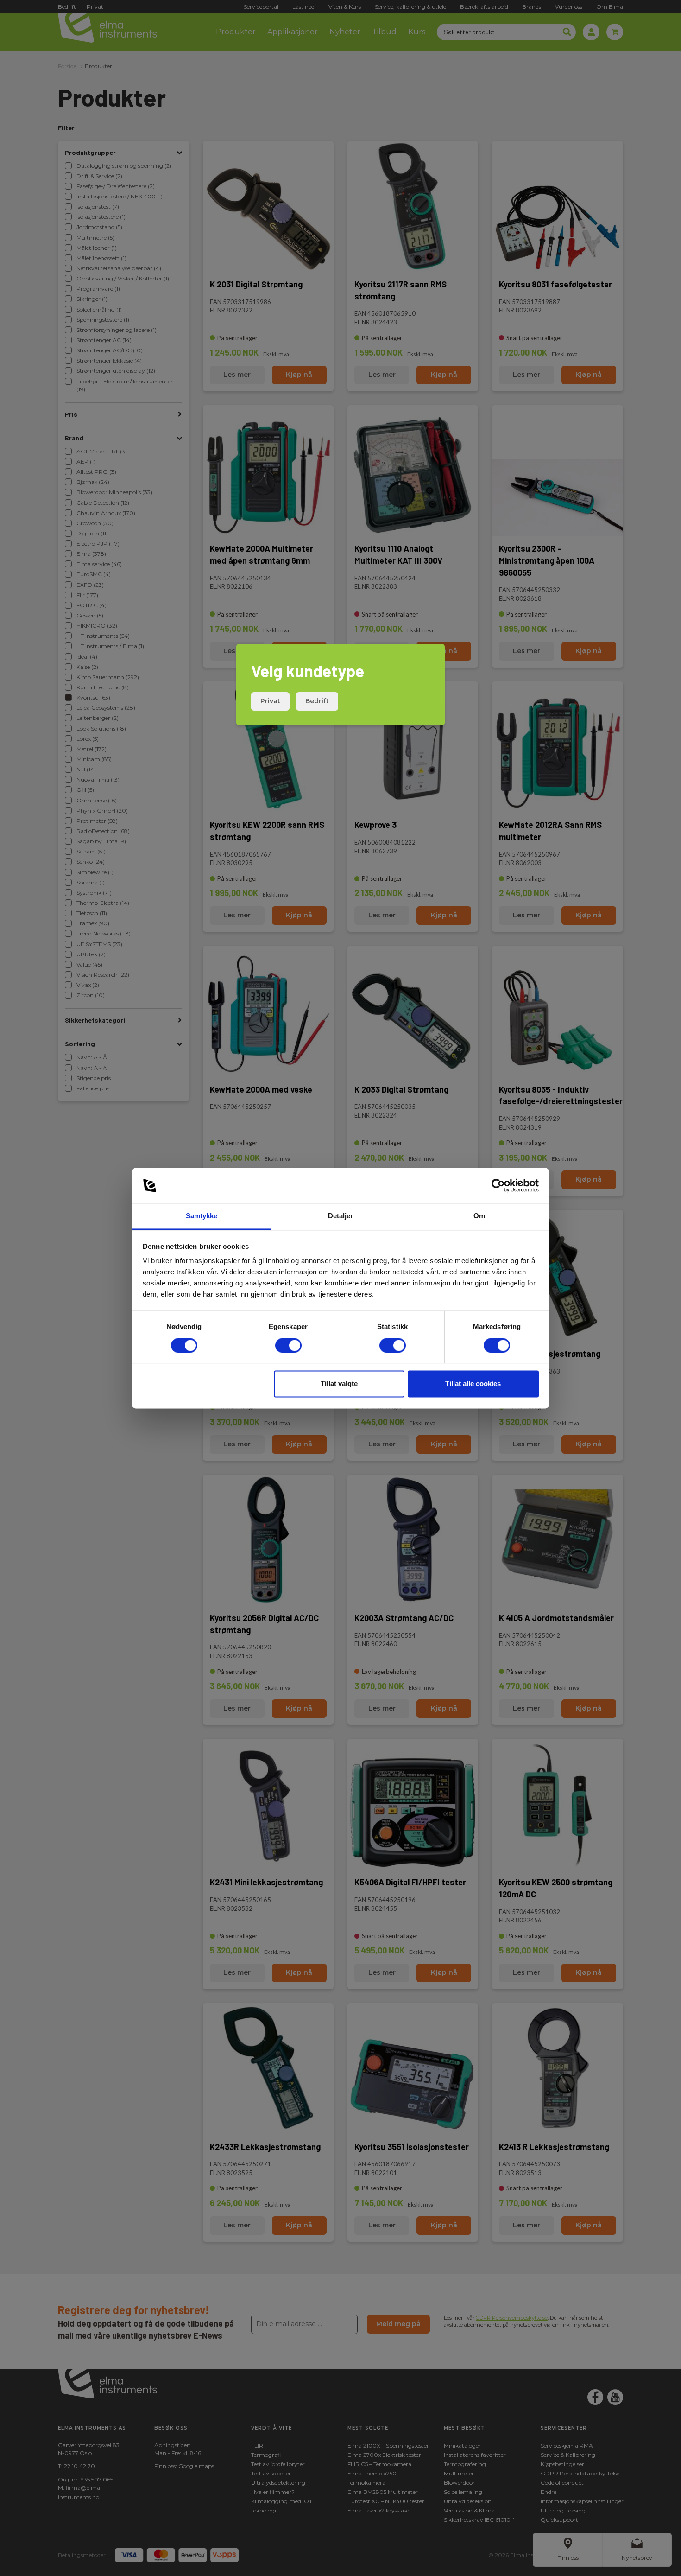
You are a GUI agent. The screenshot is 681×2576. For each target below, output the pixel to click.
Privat (270, 701)
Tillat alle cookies (473, 1384)
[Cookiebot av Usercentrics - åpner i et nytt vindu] (498, 1185)
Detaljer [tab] (341, 1216)
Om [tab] (479, 1216)
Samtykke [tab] (202, 1216)
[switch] (288, 1345)
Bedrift (317, 701)
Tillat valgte (339, 1384)
